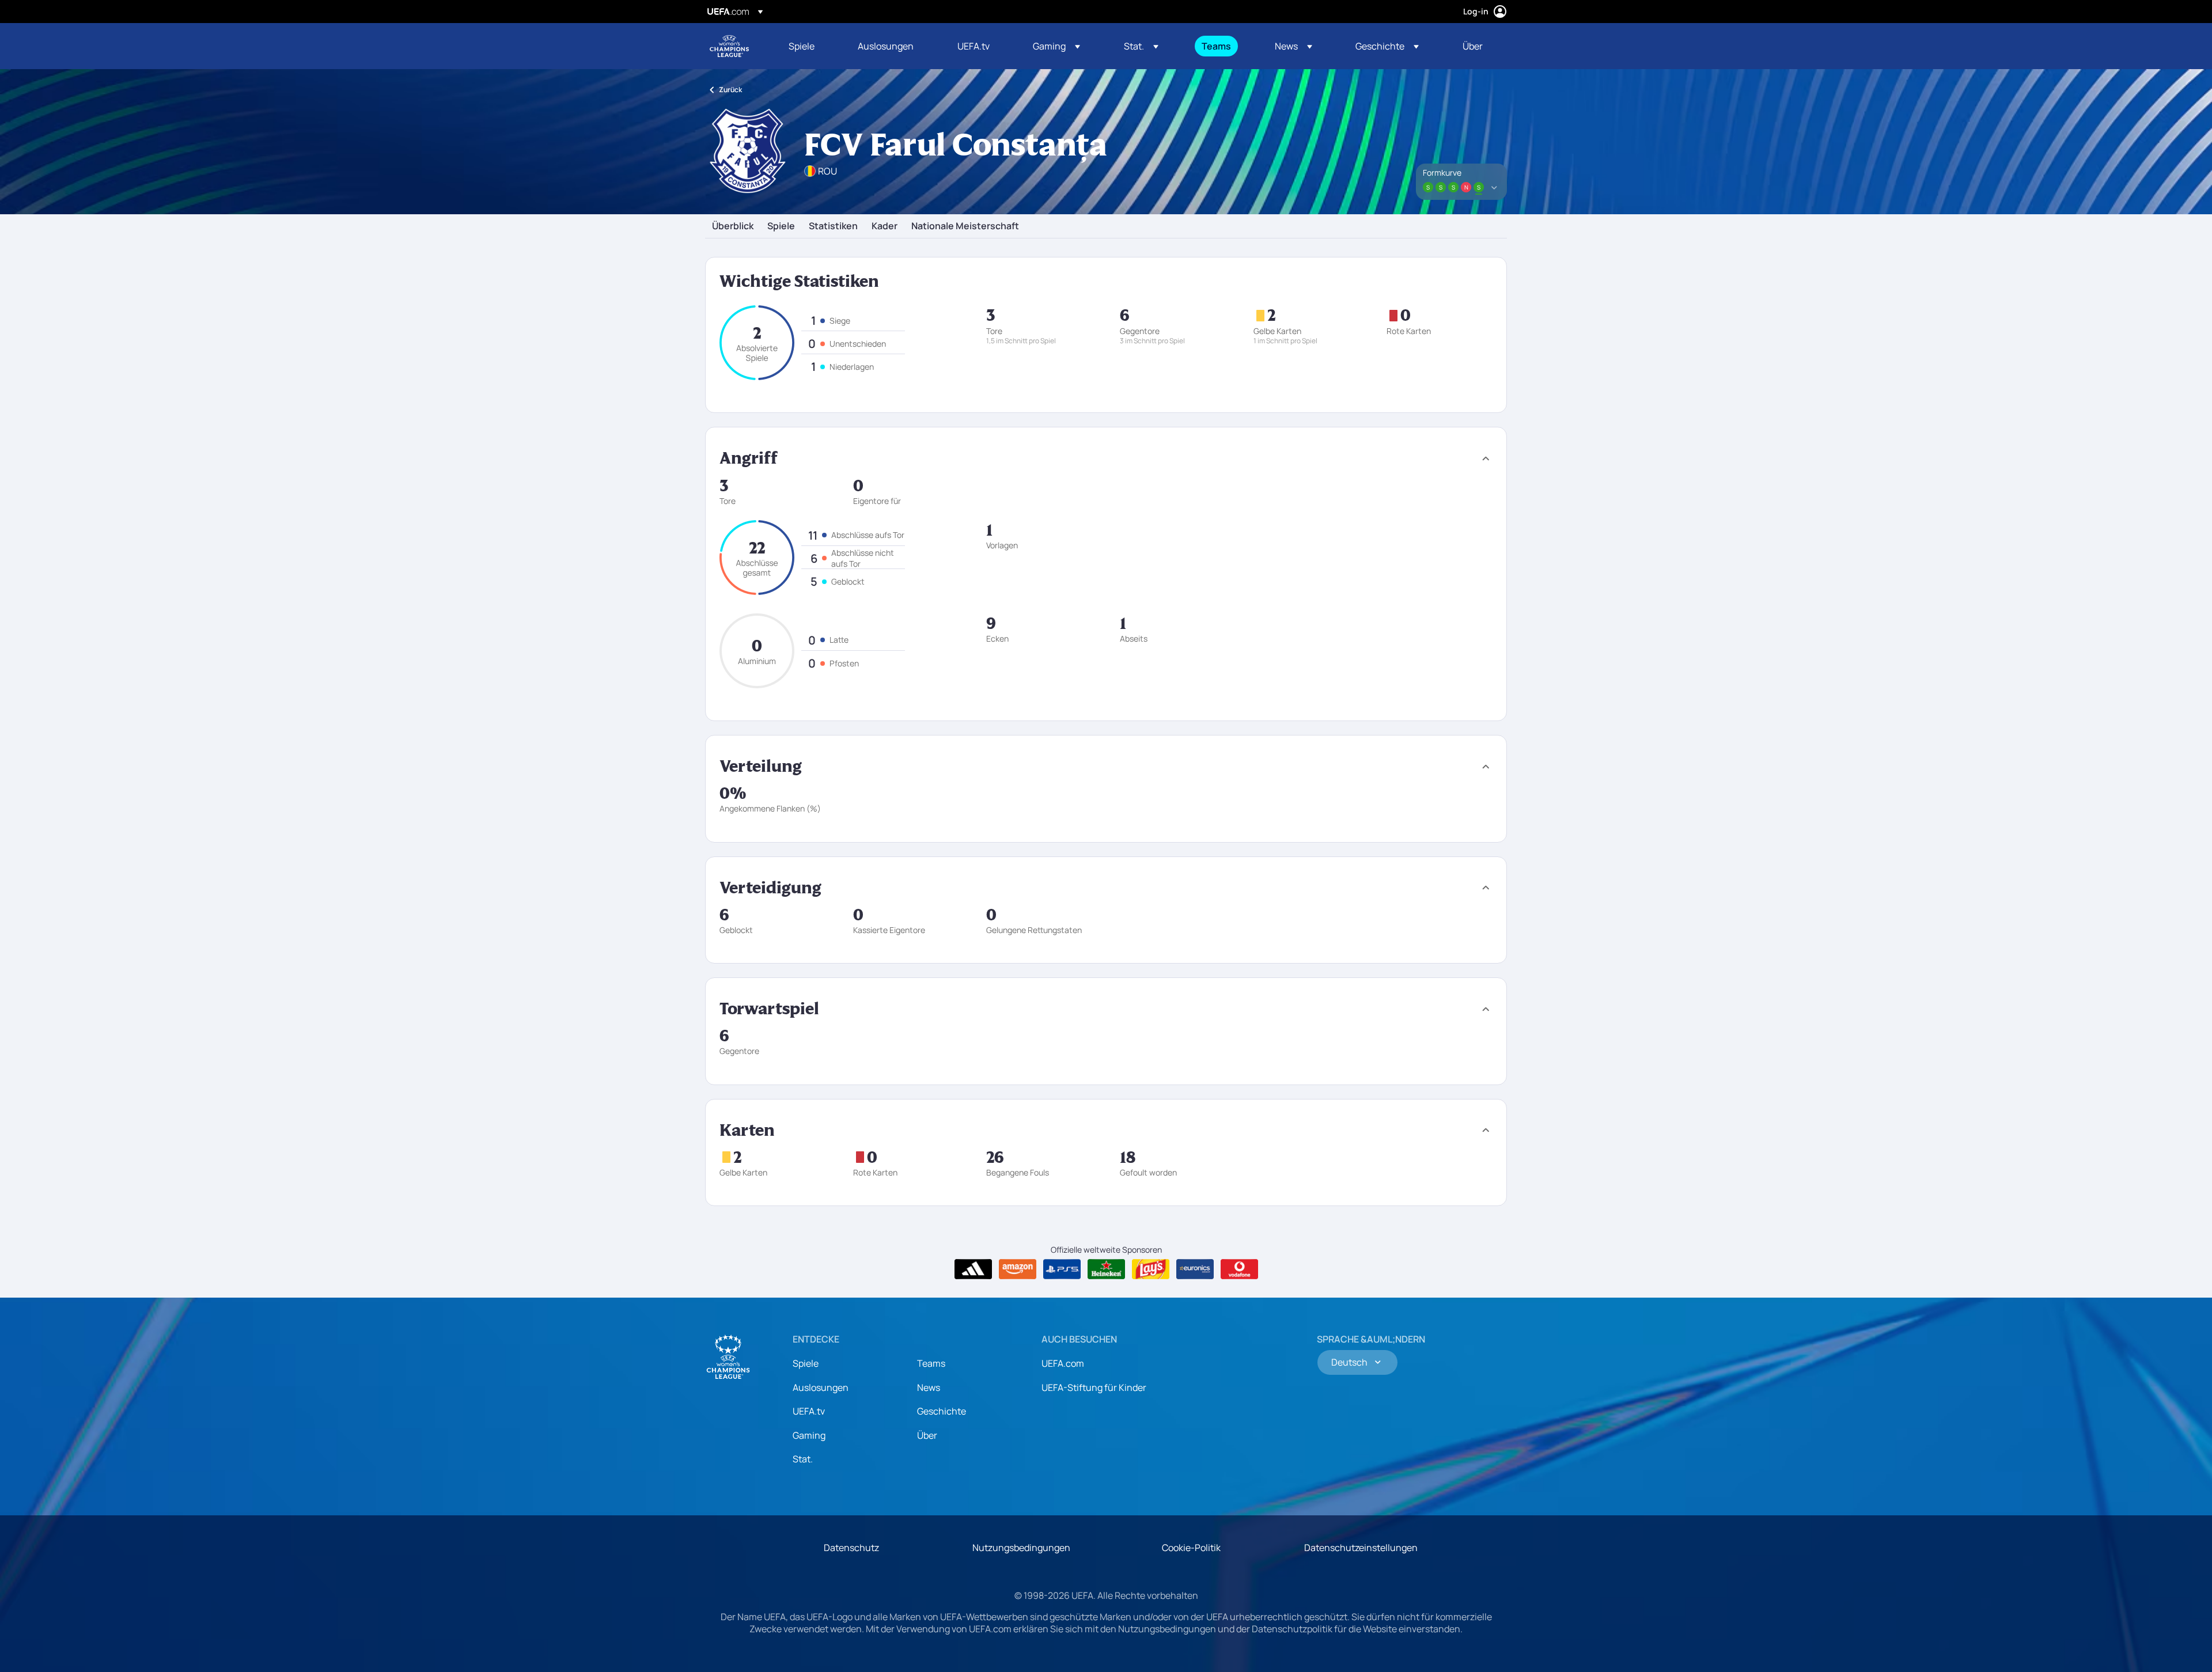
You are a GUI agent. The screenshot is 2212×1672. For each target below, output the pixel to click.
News (929, 1387)
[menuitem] (809, 46)
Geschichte (942, 1411)
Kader (885, 226)
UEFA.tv (809, 1411)
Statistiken (833, 226)
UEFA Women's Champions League (729, 46)
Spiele (781, 226)
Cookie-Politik (1191, 1548)
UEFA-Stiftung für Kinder (1094, 1387)
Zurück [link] (730, 90)
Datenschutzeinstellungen (1361, 1548)
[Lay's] (1151, 1269)
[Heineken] (1106, 1269)
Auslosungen (821, 1387)
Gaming (809, 1435)
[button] (1056, 46)
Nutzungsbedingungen (1021, 1548)
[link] (802, 46)
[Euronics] (1195, 1269)
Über (927, 1435)
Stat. (803, 1459)
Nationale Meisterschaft (965, 226)
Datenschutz (851, 1548)
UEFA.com (1063, 1363)
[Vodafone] (1239, 1269)
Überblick (733, 226)
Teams (931, 1363)
